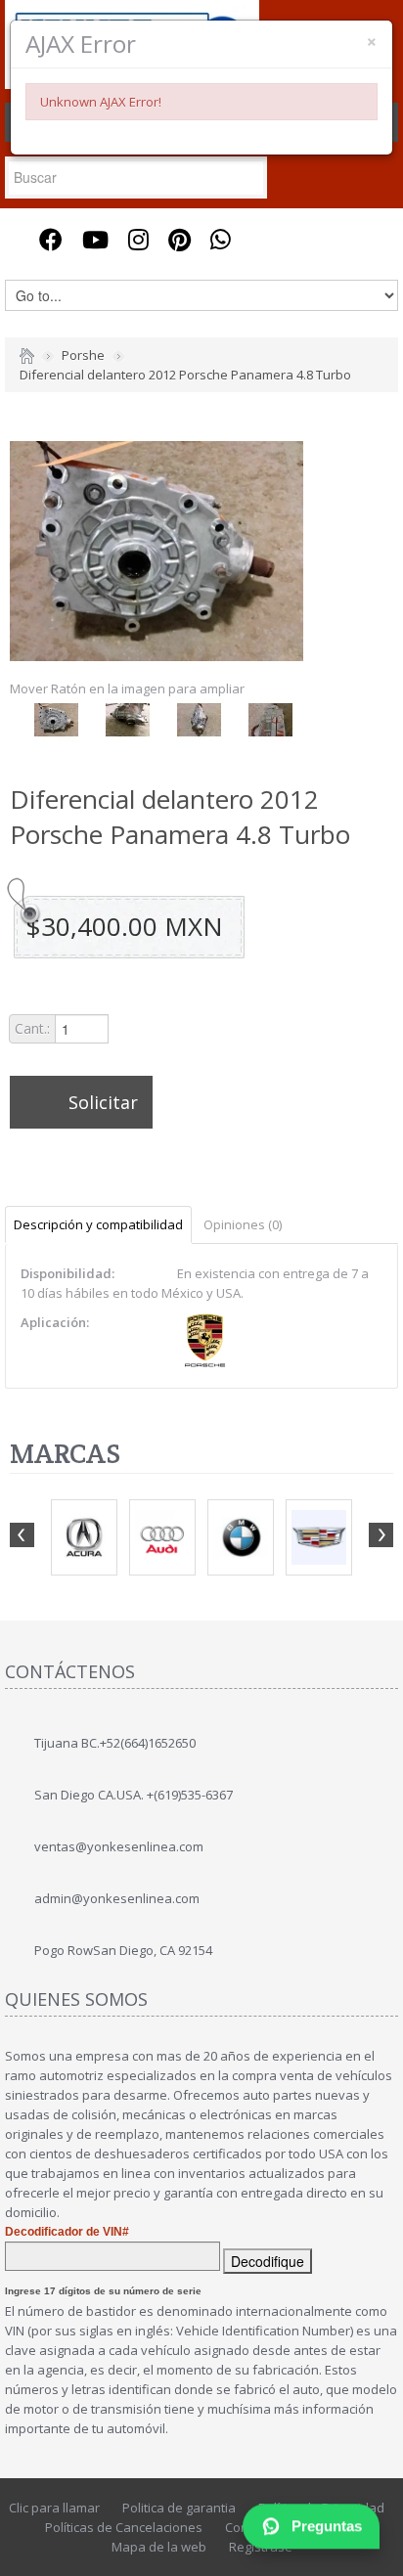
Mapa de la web (159, 2547)
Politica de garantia (179, 2508)
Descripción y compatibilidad (98, 1224)
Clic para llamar (54, 2508)
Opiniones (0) (243, 1224)
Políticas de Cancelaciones (124, 2527)
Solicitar (103, 1102)
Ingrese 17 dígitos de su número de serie (103, 2291)
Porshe (83, 355)
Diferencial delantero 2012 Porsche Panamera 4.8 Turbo (185, 375)
